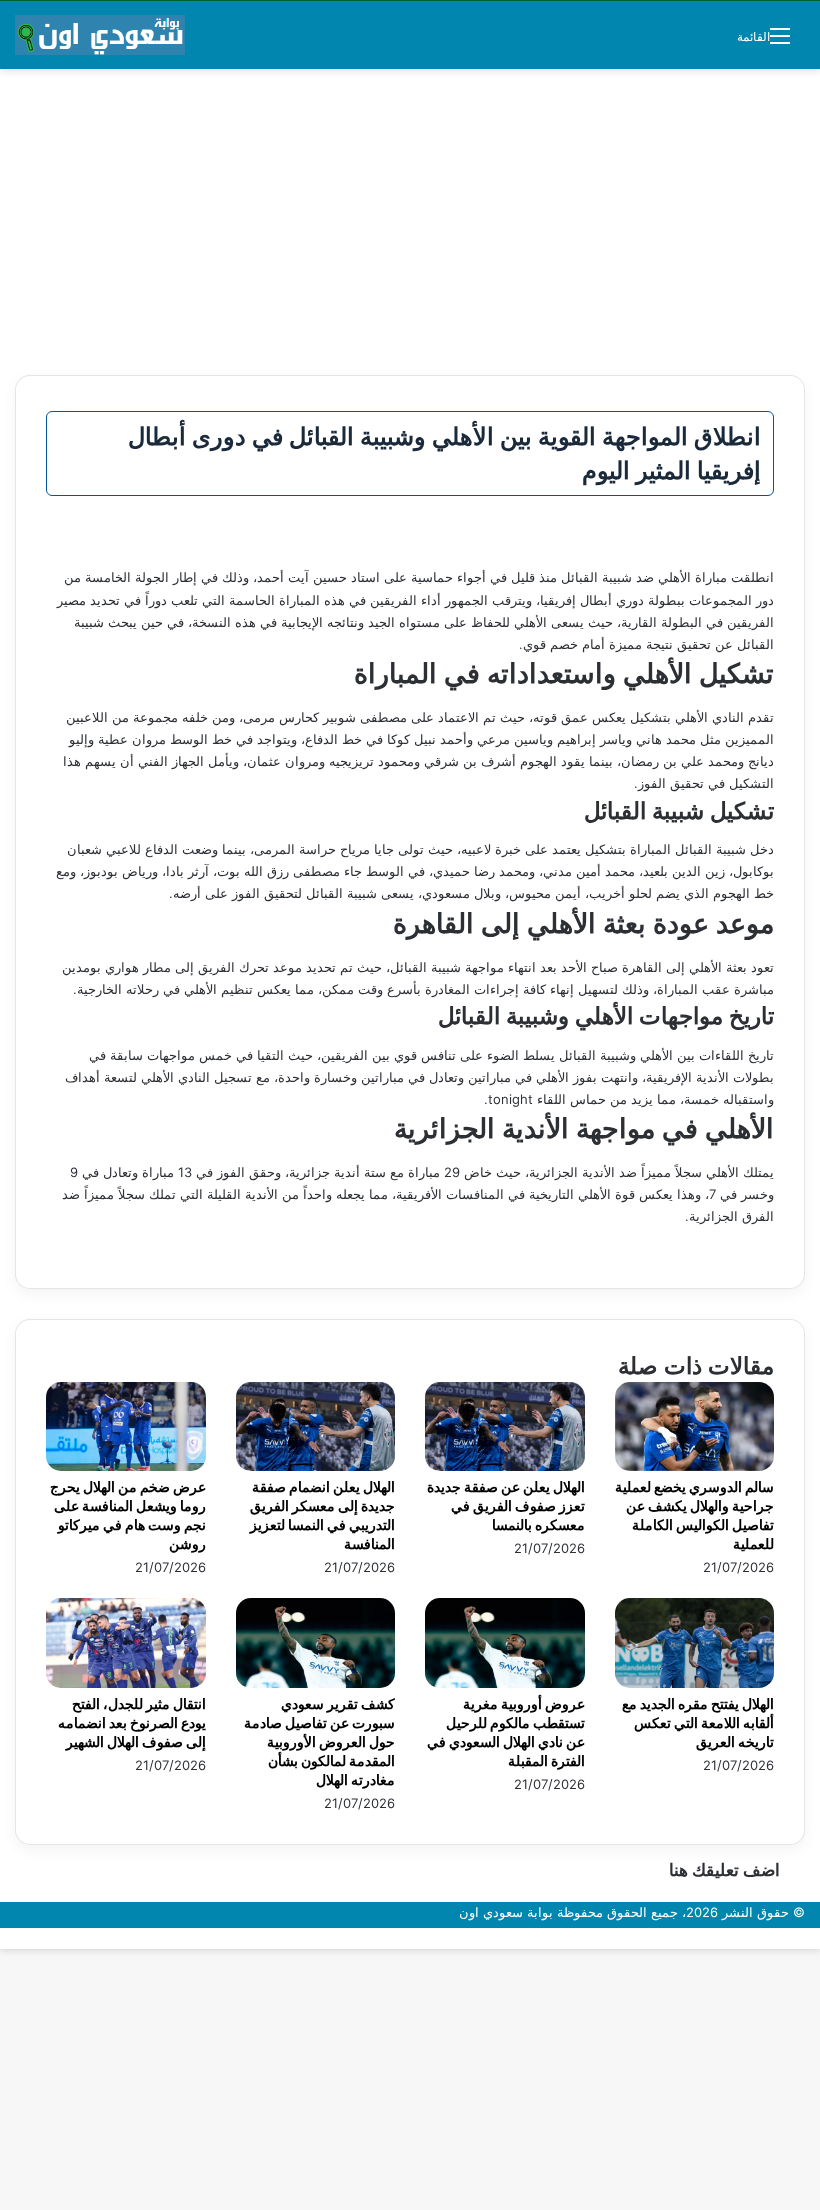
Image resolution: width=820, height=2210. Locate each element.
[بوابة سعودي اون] (100, 35)
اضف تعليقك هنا (724, 1870)
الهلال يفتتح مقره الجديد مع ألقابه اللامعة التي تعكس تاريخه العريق (698, 1722)
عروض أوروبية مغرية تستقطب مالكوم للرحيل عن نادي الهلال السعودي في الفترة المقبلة (506, 1732)
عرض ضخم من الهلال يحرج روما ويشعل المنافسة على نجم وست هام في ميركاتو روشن (128, 1515)
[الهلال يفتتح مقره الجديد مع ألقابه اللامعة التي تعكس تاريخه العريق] (695, 1683)
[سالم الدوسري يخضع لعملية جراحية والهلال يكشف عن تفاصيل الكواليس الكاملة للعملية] (695, 1466)
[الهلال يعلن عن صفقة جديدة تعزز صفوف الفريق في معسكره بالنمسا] (505, 1466)
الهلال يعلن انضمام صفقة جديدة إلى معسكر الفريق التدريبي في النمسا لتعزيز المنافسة (322, 1515)
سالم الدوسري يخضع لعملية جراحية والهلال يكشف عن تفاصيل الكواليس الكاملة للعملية (694, 1515)
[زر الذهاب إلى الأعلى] (815, 1938)
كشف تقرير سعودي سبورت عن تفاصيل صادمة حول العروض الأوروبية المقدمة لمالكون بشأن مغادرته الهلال (319, 1741)
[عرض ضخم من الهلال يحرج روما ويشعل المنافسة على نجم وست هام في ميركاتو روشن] (126, 1466)
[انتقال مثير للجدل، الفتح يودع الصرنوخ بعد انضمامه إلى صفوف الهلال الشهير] (126, 1683)
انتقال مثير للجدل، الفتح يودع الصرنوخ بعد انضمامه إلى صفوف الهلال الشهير (132, 1722)
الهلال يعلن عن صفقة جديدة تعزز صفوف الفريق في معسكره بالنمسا (506, 1505)
